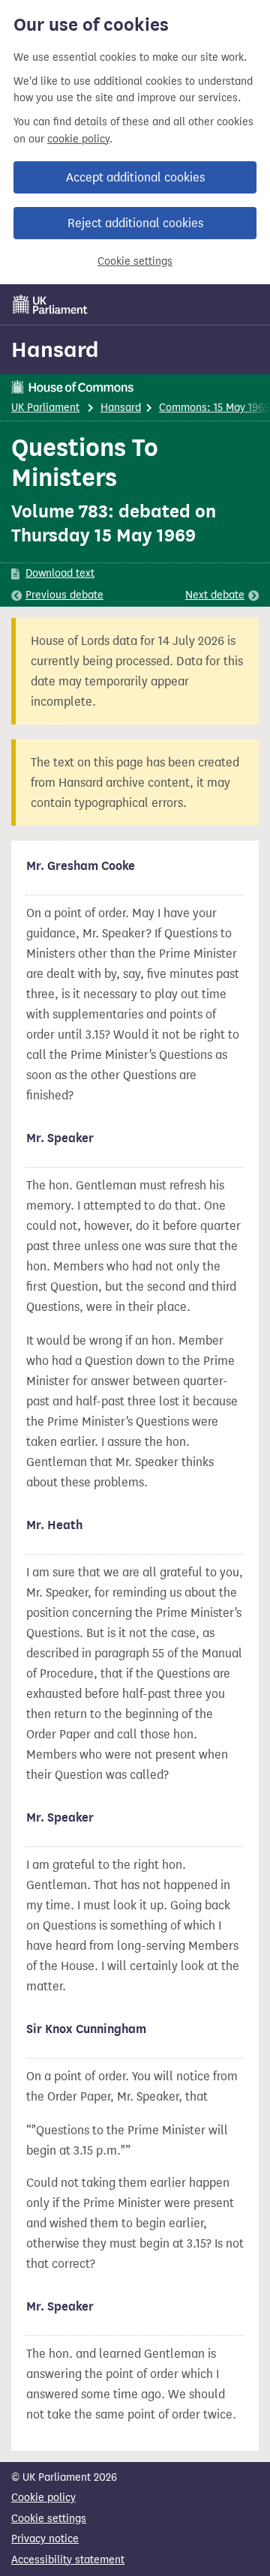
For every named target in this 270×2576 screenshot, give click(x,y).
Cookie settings (135, 261)
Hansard (55, 349)
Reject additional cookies (135, 223)
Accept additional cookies (135, 177)
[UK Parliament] (50, 304)
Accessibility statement (68, 2560)
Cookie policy (43, 2498)
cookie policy (78, 139)
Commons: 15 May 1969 (214, 408)
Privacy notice (45, 2539)
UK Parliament (45, 408)
